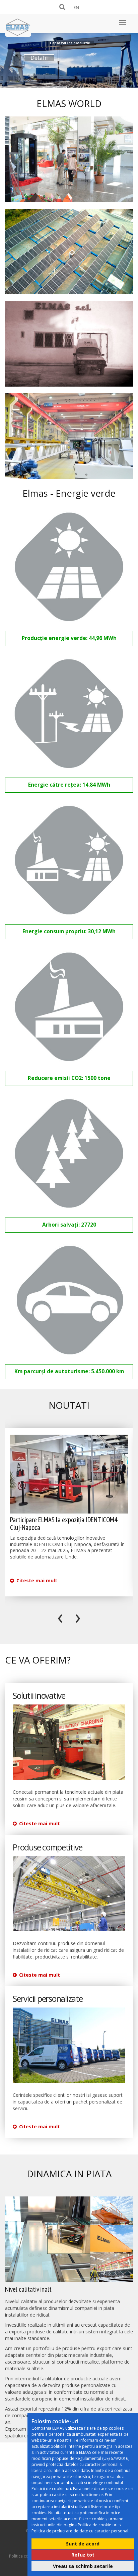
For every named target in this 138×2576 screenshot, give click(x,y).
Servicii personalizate (48, 1999)
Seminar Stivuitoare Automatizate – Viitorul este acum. (64, 1524)
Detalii (39, 58)
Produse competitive (47, 1847)
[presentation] (60, 1617)
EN (76, 7)
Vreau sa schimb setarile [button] (83, 2566)
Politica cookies (24, 2556)
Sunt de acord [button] (83, 2544)
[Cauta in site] (63, 7)
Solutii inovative (39, 1696)
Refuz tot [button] (83, 2555)
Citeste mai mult (36, 1580)
